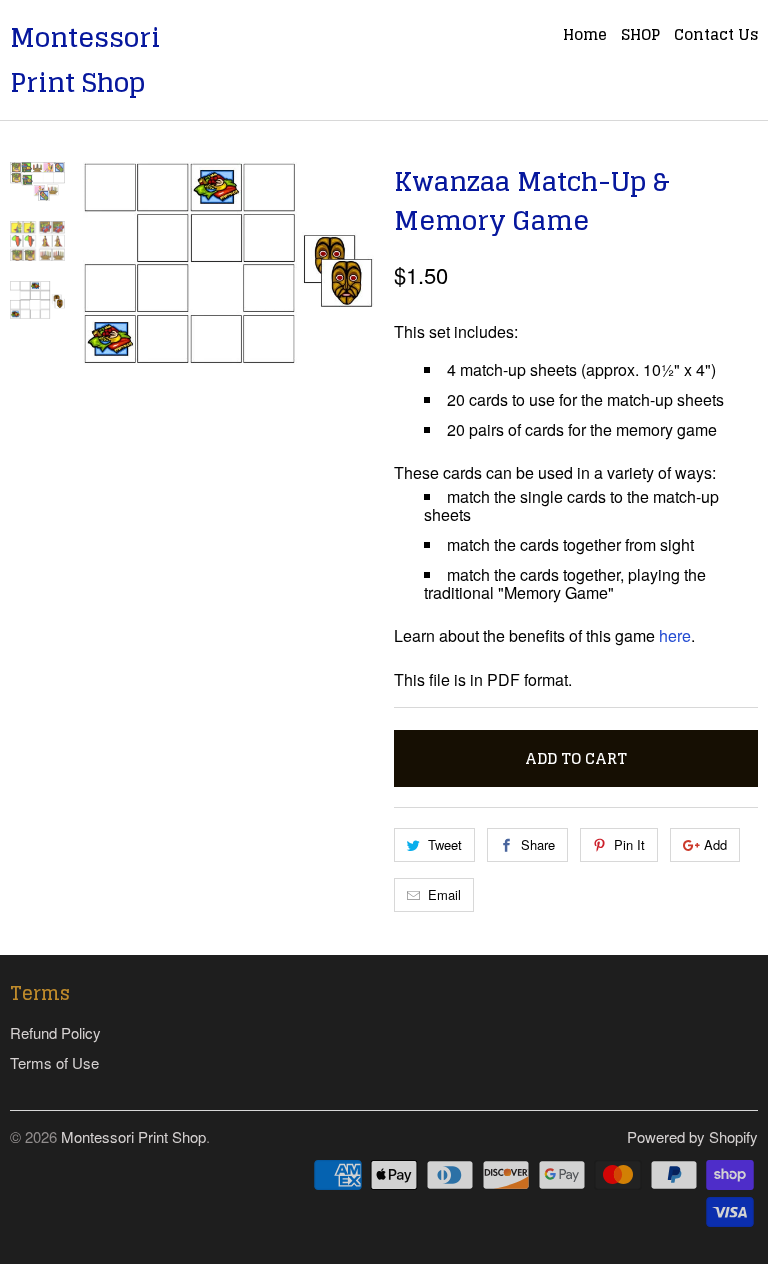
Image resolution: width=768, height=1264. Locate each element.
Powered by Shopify (692, 1136)
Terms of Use (54, 1062)
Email (444, 894)
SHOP (640, 37)
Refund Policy (55, 1032)
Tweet (445, 844)
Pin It (629, 844)
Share (538, 844)
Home (585, 37)
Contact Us (716, 37)
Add (715, 844)
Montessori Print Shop (85, 60)
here (675, 635)
